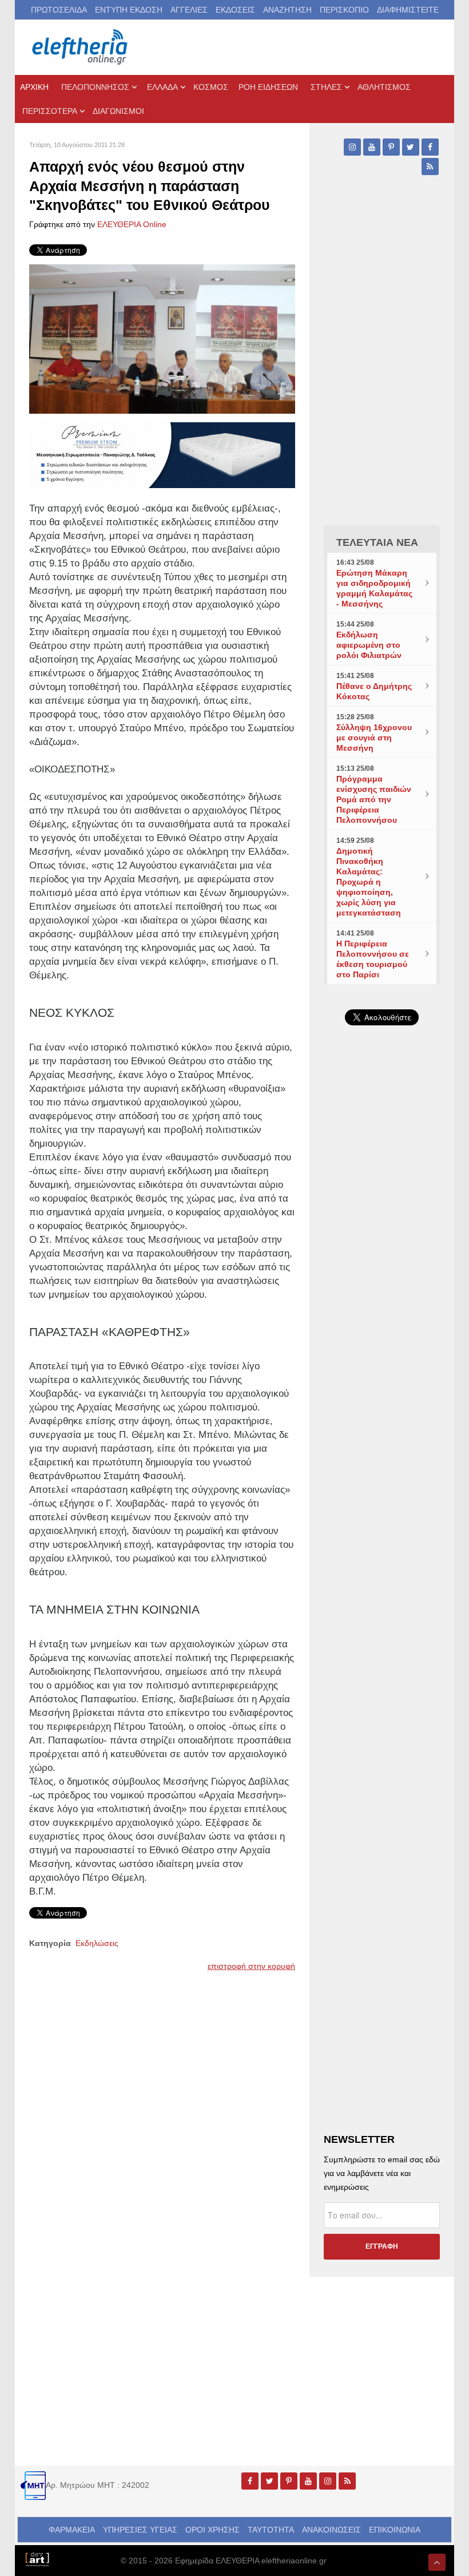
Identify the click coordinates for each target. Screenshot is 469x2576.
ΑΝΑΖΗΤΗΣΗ (287, 10)
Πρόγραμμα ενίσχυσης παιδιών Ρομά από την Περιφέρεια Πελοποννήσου (374, 799)
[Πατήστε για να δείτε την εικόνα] (162, 338)
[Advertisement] (382, 1398)
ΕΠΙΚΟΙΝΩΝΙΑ (395, 2530)
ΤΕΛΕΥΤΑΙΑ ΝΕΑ (377, 542)
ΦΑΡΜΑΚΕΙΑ (72, 2530)
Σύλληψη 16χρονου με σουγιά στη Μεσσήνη (374, 738)
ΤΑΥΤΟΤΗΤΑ (271, 2530)
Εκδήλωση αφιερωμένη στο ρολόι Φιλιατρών (369, 645)
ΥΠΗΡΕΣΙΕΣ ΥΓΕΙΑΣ (140, 2530)
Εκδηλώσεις (97, 1943)
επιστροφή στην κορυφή (251, 1966)
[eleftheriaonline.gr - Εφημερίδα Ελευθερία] (81, 47)
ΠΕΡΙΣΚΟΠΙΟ (344, 10)
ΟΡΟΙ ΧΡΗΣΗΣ (212, 2530)
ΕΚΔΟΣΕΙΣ (235, 10)
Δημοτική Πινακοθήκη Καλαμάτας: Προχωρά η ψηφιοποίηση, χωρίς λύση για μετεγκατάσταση (369, 882)
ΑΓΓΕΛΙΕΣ (189, 10)
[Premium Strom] (162, 454)
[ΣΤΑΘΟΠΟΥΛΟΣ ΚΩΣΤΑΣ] (37, 2558)
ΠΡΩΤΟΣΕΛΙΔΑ (59, 10)
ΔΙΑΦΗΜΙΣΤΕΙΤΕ (408, 10)
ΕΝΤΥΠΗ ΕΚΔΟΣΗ (129, 10)
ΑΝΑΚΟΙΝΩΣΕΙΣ (331, 2530)
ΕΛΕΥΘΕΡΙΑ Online (132, 224)
